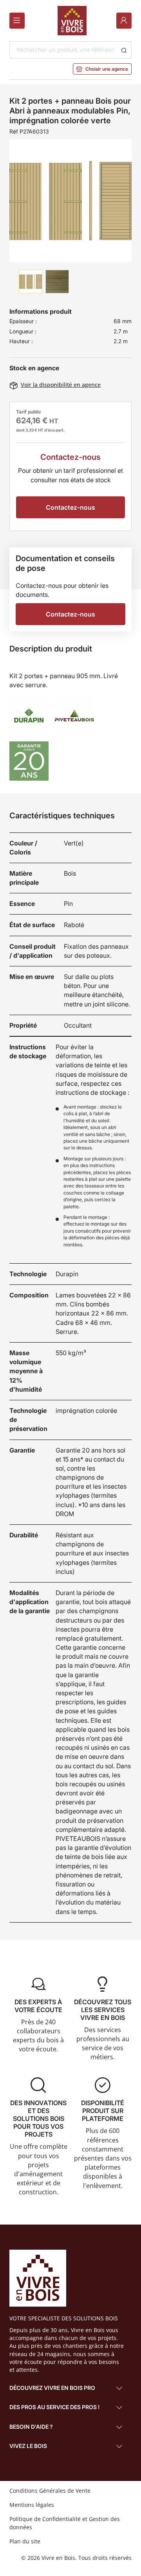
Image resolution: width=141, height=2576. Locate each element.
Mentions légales (32, 2505)
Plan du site (25, 2541)
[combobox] (63, 50)
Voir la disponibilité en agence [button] (55, 385)
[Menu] (17, 21)
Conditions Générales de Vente (50, 2491)
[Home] (72, 21)
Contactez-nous (70, 507)
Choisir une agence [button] (102, 69)
